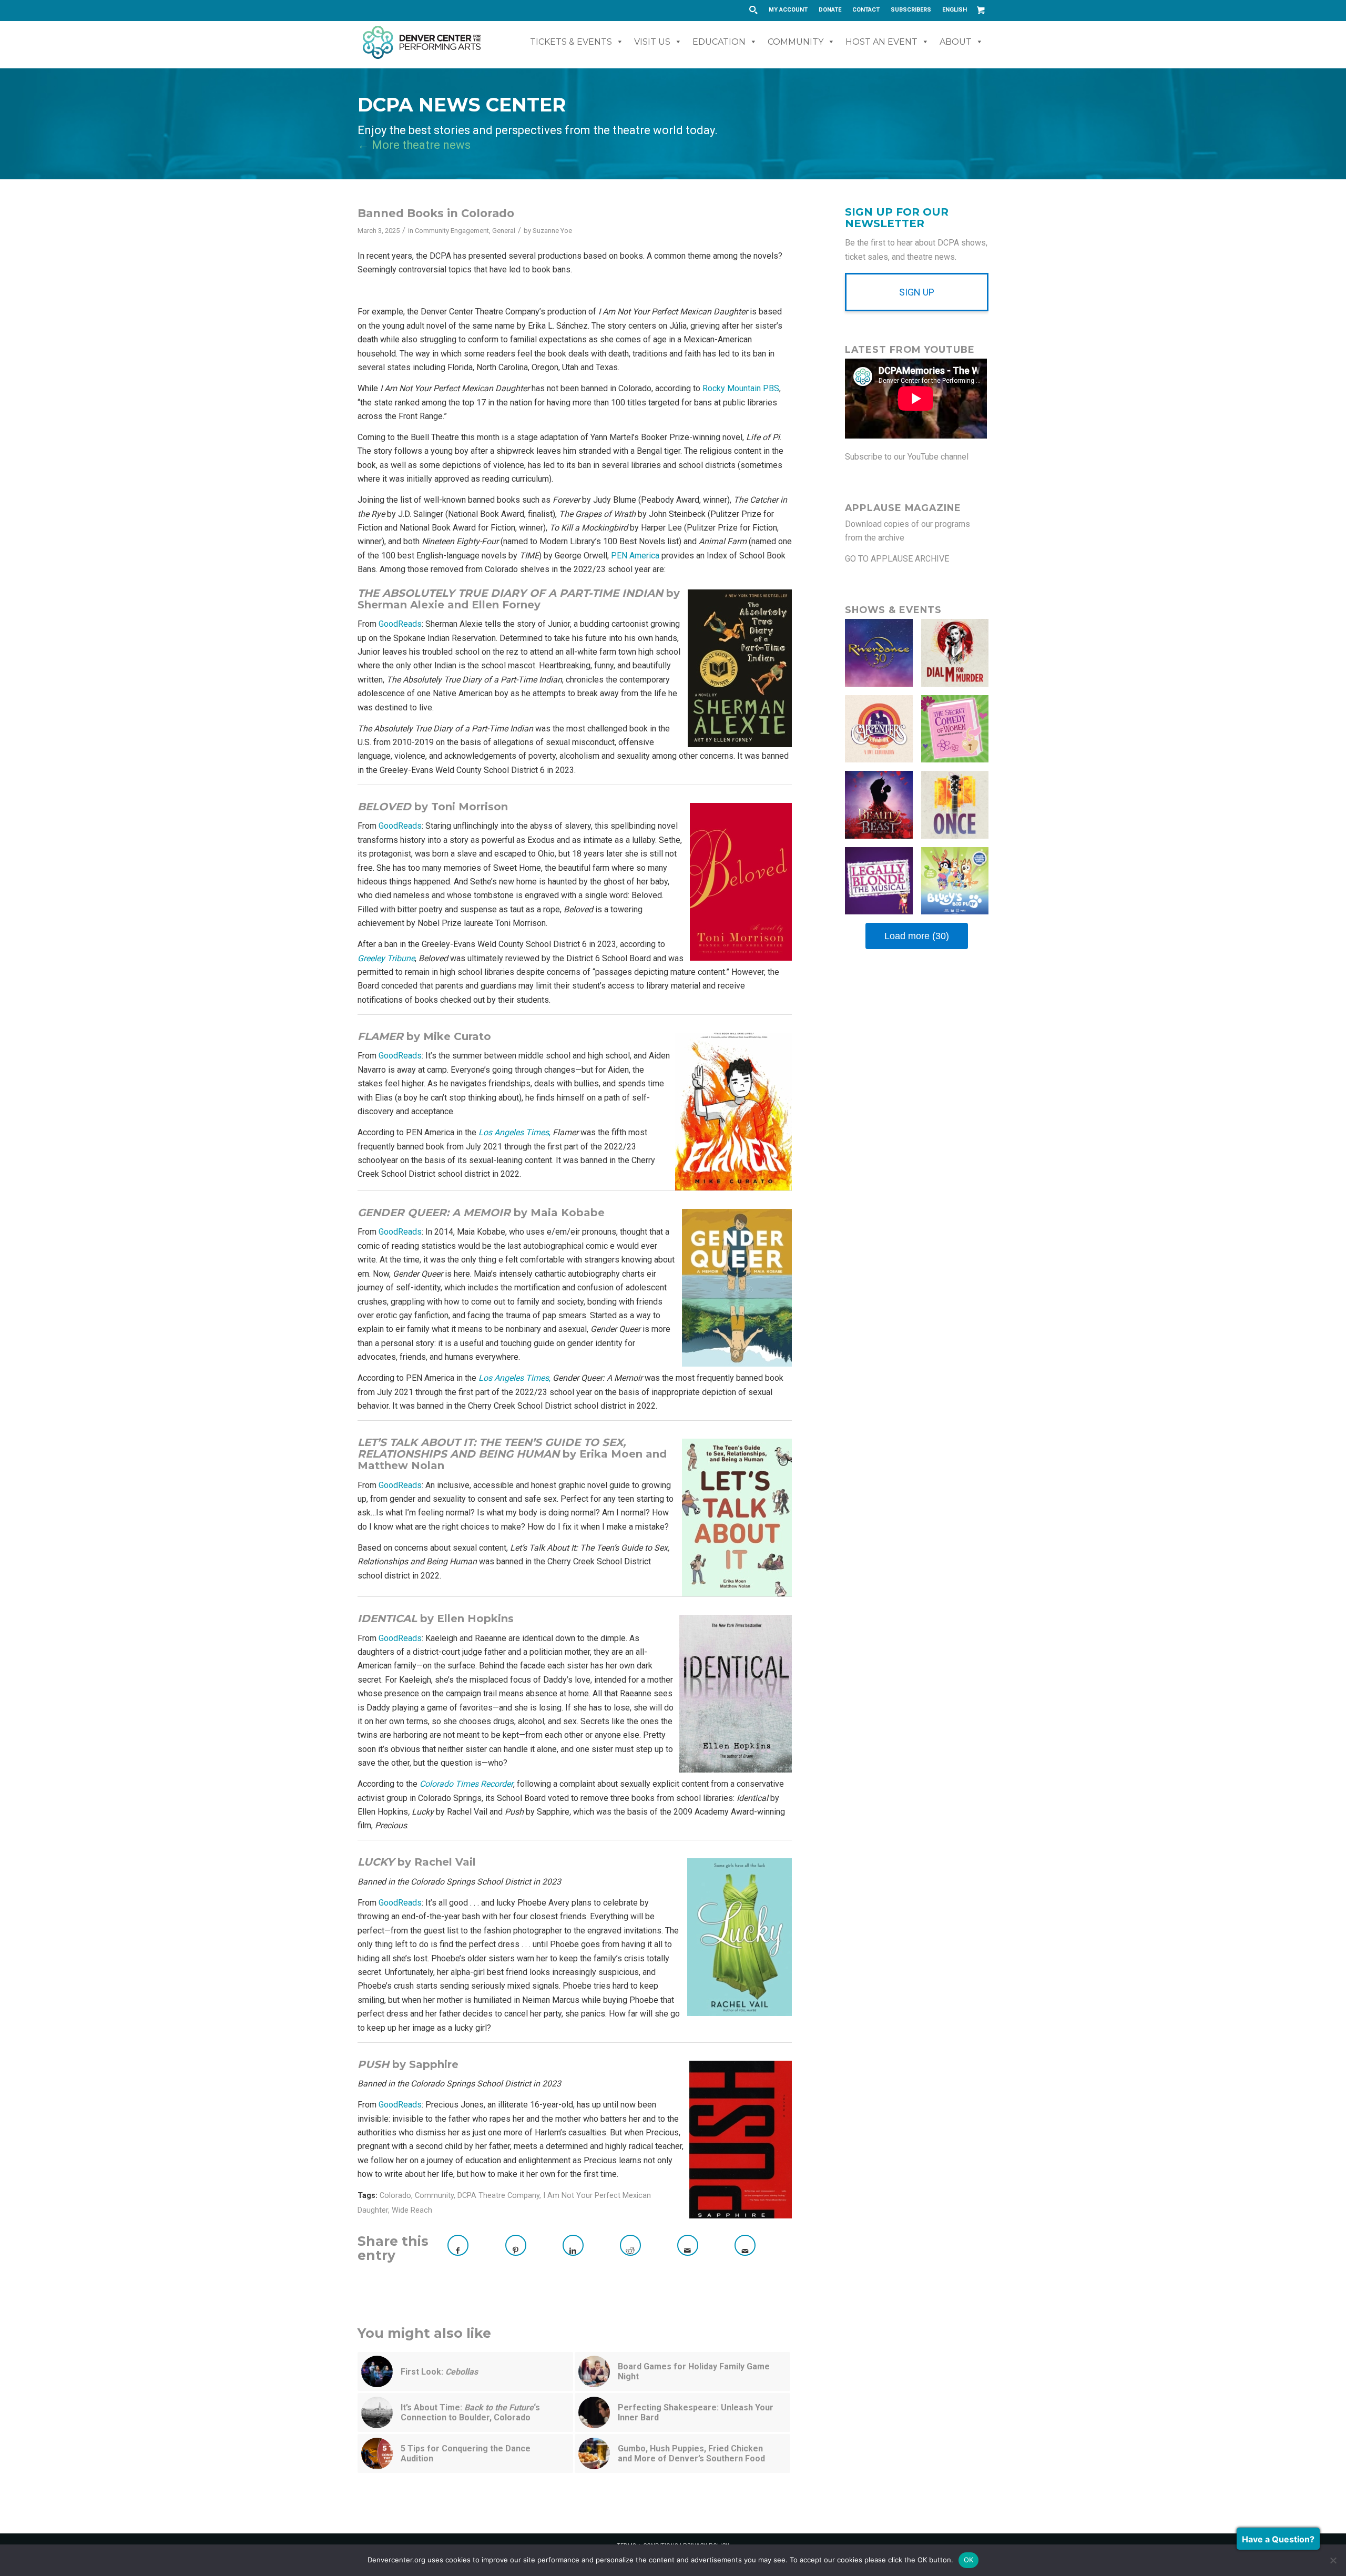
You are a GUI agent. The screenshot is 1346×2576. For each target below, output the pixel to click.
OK (969, 2560)
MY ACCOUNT (788, 10)
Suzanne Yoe (552, 231)
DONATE (830, 10)
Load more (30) (917, 936)
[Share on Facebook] (458, 2245)
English (955, 10)
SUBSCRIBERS (911, 10)
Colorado (395, 2196)
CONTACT (866, 10)
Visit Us (652, 42)
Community (796, 42)
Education (719, 42)
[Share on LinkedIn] (573, 2245)
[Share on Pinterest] (516, 2245)
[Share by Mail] (688, 2245)
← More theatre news (414, 145)
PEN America (635, 556)
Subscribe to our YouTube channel (907, 457)
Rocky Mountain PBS (741, 388)
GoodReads (400, 624)
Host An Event (881, 42)
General (504, 231)
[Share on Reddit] (630, 2245)
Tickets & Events (571, 42)
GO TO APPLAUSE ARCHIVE (897, 559)
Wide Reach (412, 2210)
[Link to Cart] (981, 10)
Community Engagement (452, 231)
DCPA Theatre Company (498, 2196)
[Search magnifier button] (753, 10)
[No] (1333, 2560)
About (956, 42)
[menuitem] (788, 10)
